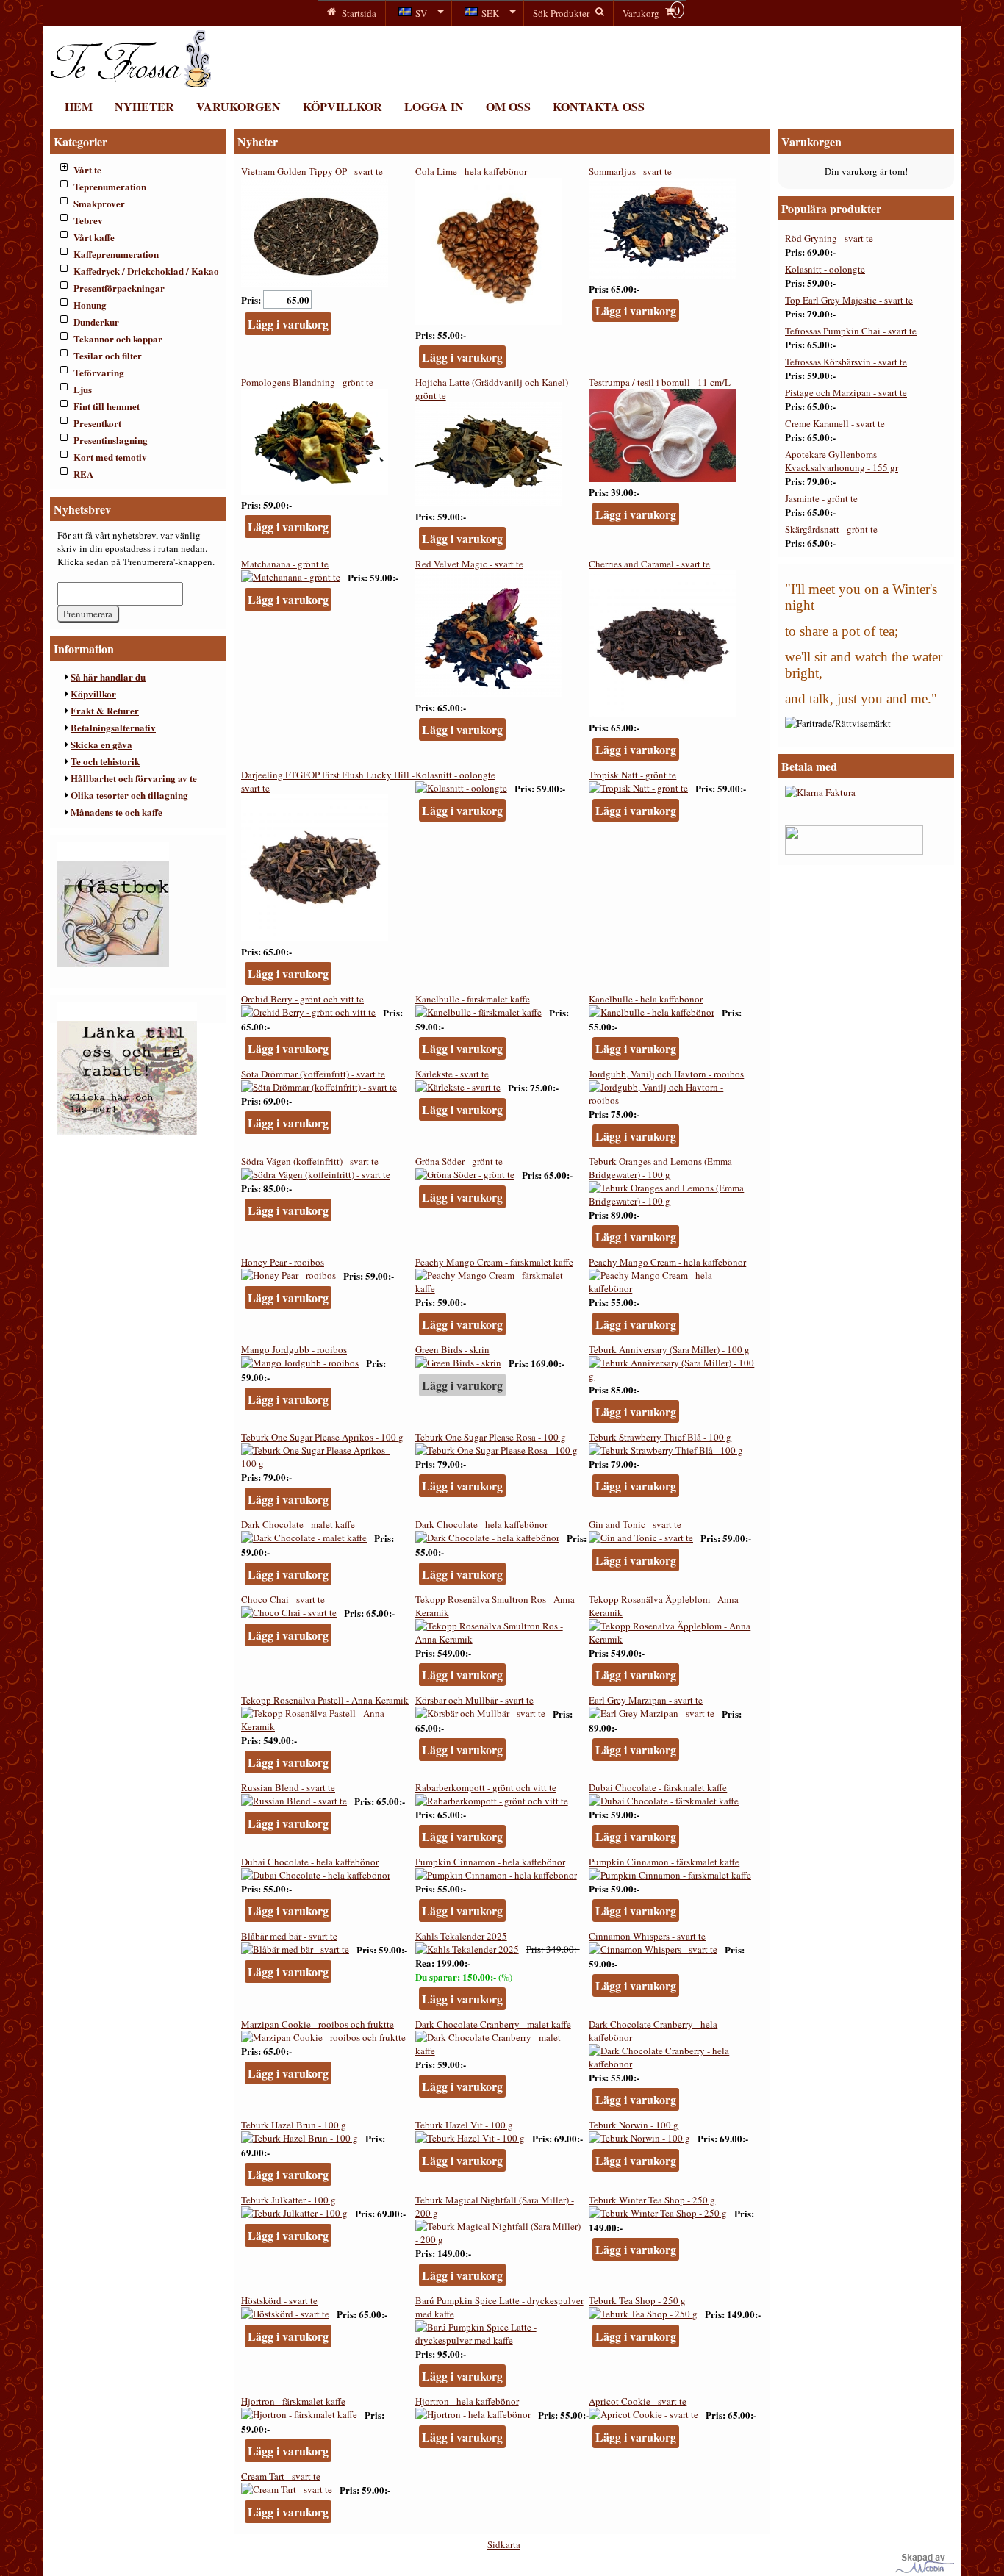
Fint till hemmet (107, 406)
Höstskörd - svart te (279, 2300)
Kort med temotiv (110, 457)
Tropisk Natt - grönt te (632, 775)
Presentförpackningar (119, 288)
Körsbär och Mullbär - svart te (474, 1700)
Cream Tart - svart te (281, 2476)
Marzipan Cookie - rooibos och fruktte (318, 2024)
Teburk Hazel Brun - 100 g (294, 2125)
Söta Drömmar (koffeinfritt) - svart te (313, 1074)
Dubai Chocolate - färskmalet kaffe (658, 1787)
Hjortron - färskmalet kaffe (293, 2401)
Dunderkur (96, 322)
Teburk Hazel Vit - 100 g (464, 2125)
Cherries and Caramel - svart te (649, 564)
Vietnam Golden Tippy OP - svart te (312, 171)
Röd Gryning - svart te (829, 238)
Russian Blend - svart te (288, 1787)
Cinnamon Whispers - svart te (647, 1936)
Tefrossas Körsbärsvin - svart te (846, 362)
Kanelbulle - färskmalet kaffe (473, 999)
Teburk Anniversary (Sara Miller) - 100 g (669, 1349)
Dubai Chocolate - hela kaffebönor (310, 1862)
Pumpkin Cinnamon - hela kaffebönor (490, 1862)
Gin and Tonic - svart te (635, 1524)
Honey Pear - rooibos (283, 1262)
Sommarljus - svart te (630, 171)
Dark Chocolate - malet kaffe (298, 1524)
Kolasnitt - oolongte (455, 775)
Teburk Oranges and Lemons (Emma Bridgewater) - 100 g (660, 1168)
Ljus (83, 389)
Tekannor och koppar (118, 338)
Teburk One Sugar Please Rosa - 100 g (491, 1437)
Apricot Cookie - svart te (638, 2401)
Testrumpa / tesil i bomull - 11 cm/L (660, 382)
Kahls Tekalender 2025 (461, 1936)
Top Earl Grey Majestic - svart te (849, 300)
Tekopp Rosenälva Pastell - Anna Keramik (325, 1700)
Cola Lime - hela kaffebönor (471, 171)
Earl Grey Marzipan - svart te (646, 1700)
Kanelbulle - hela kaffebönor (646, 999)
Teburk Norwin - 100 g (634, 2125)
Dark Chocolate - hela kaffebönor (481, 1524)
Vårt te (87, 169)
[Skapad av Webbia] (925, 2569)
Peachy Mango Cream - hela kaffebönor (667, 1262)
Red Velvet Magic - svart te (469, 564)
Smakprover (99, 203)
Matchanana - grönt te (285, 564)
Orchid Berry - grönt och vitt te (302, 999)
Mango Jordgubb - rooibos (294, 1349)
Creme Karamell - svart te (835, 423)
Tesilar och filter (108, 355)
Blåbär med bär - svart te (289, 1936)
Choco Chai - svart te (283, 1599)
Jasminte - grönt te (821, 498)
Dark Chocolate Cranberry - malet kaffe (493, 2024)
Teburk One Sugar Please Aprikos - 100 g (322, 1437)
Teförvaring (99, 372)
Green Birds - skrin (452, 1349)
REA (83, 474)
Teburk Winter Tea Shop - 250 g (652, 2200)
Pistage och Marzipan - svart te (846, 392)
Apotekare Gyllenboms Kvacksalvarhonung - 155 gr (842, 461)
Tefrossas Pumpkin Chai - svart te (851, 331)
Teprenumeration (110, 186)
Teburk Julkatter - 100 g (288, 2200)
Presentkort (97, 423)
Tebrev (88, 220)
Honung (90, 305)
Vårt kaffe (94, 237)
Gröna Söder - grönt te (459, 1161)
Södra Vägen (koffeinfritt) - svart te (310, 1161)
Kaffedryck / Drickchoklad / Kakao (146, 271)
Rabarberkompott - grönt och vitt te (486, 1787)
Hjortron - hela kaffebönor (467, 2401)
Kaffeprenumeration (116, 254)
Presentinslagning (111, 440)
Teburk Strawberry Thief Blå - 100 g (660, 1437)
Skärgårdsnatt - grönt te (831, 529)
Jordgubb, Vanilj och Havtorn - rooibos (666, 1074)
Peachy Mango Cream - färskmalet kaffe (494, 1262)
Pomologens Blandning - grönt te (307, 382)
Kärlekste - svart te (452, 1074)
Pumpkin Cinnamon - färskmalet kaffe (664, 1862)
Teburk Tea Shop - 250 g (637, 2300)
